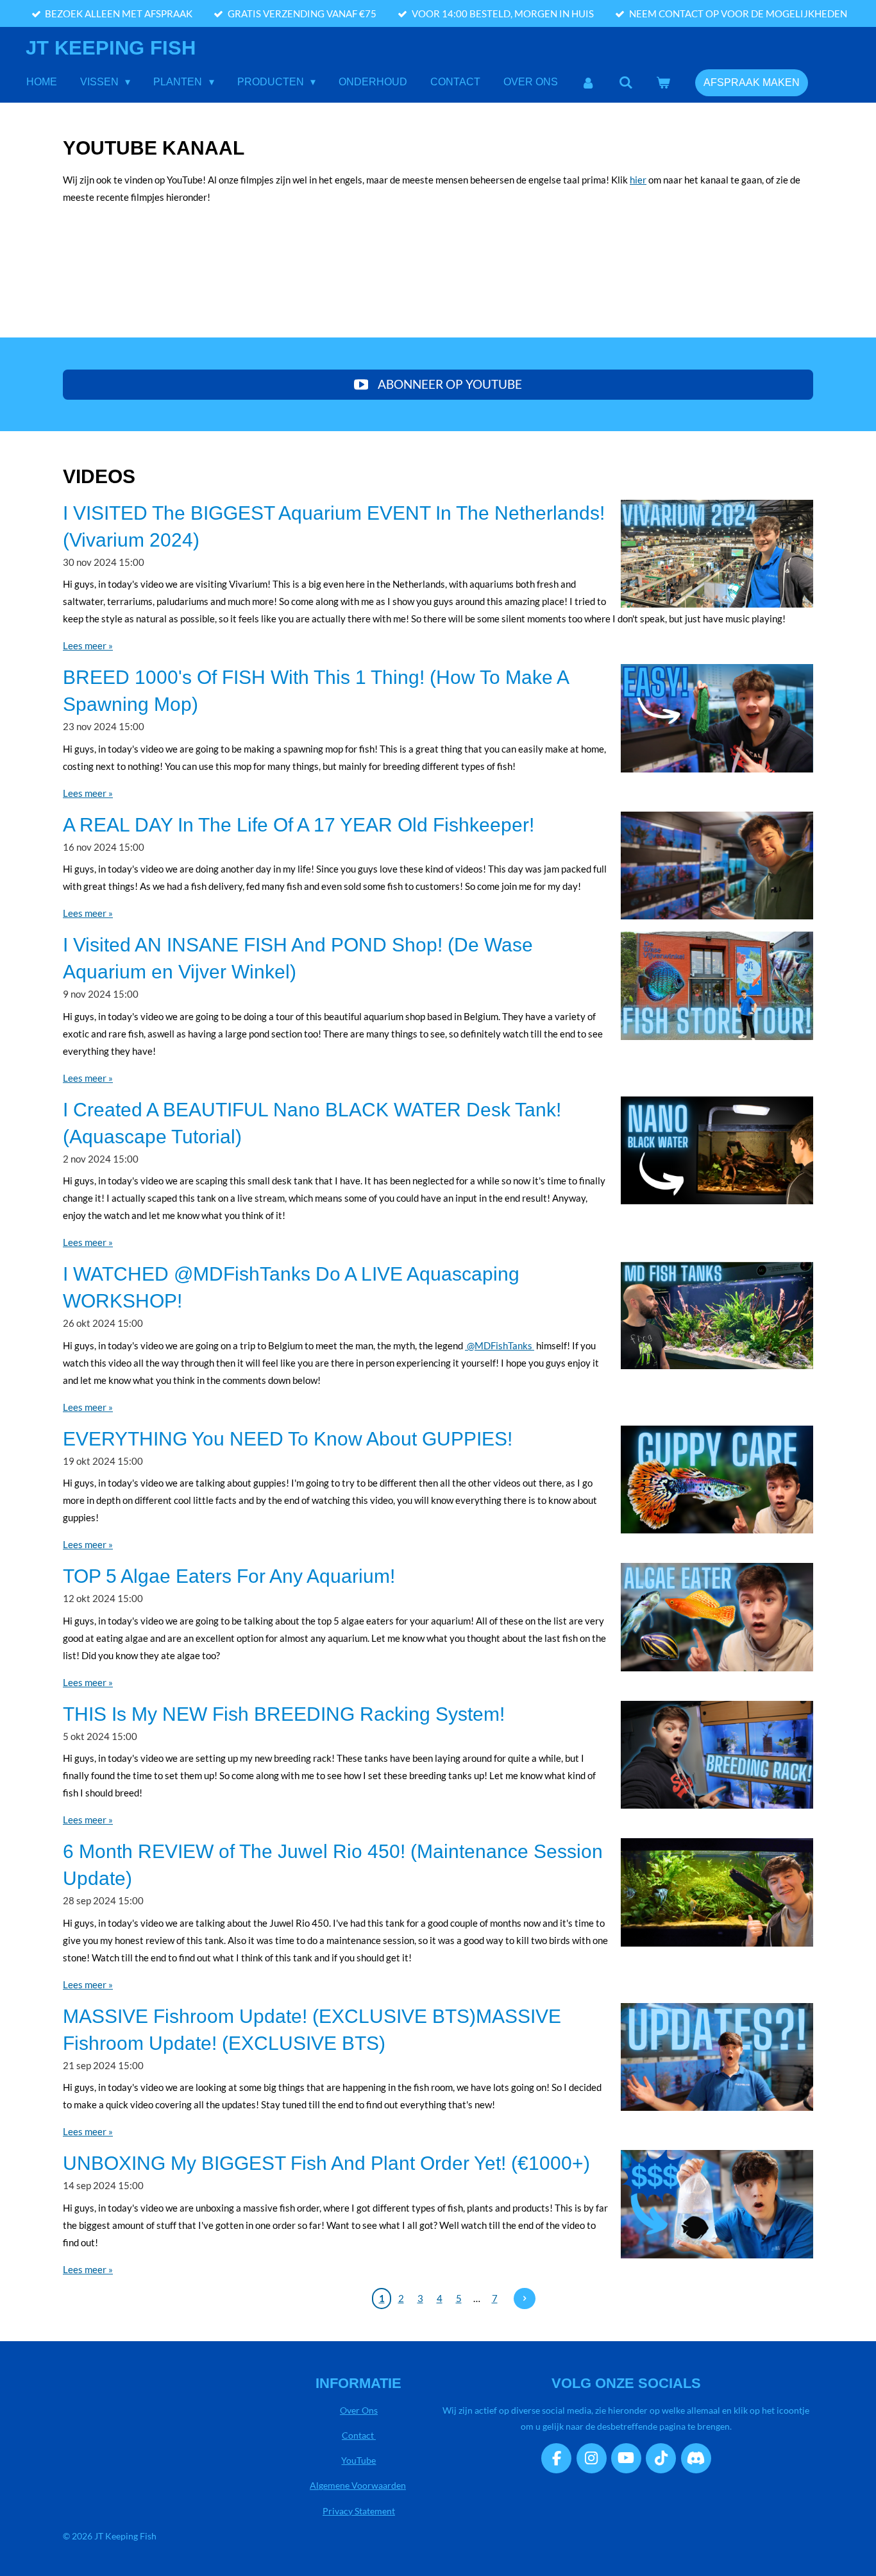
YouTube (358, 2460)
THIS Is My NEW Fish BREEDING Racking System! (284, 1714)
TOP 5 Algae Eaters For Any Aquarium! (229, 1576)
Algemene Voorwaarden (358, 2485)
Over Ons (359, 2410)
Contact (359, 2435)
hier (638, 180)
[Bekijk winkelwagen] (663, 82)
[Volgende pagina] (525, 2299)
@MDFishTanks (500, 1345)
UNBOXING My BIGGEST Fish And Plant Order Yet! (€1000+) (326, 2163)
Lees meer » (88, 645)
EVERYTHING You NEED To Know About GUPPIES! (288, 1439)
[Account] (588, 82)
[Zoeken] (626, 82)
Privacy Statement (359, 2511)
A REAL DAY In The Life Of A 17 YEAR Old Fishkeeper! (299, 825)
